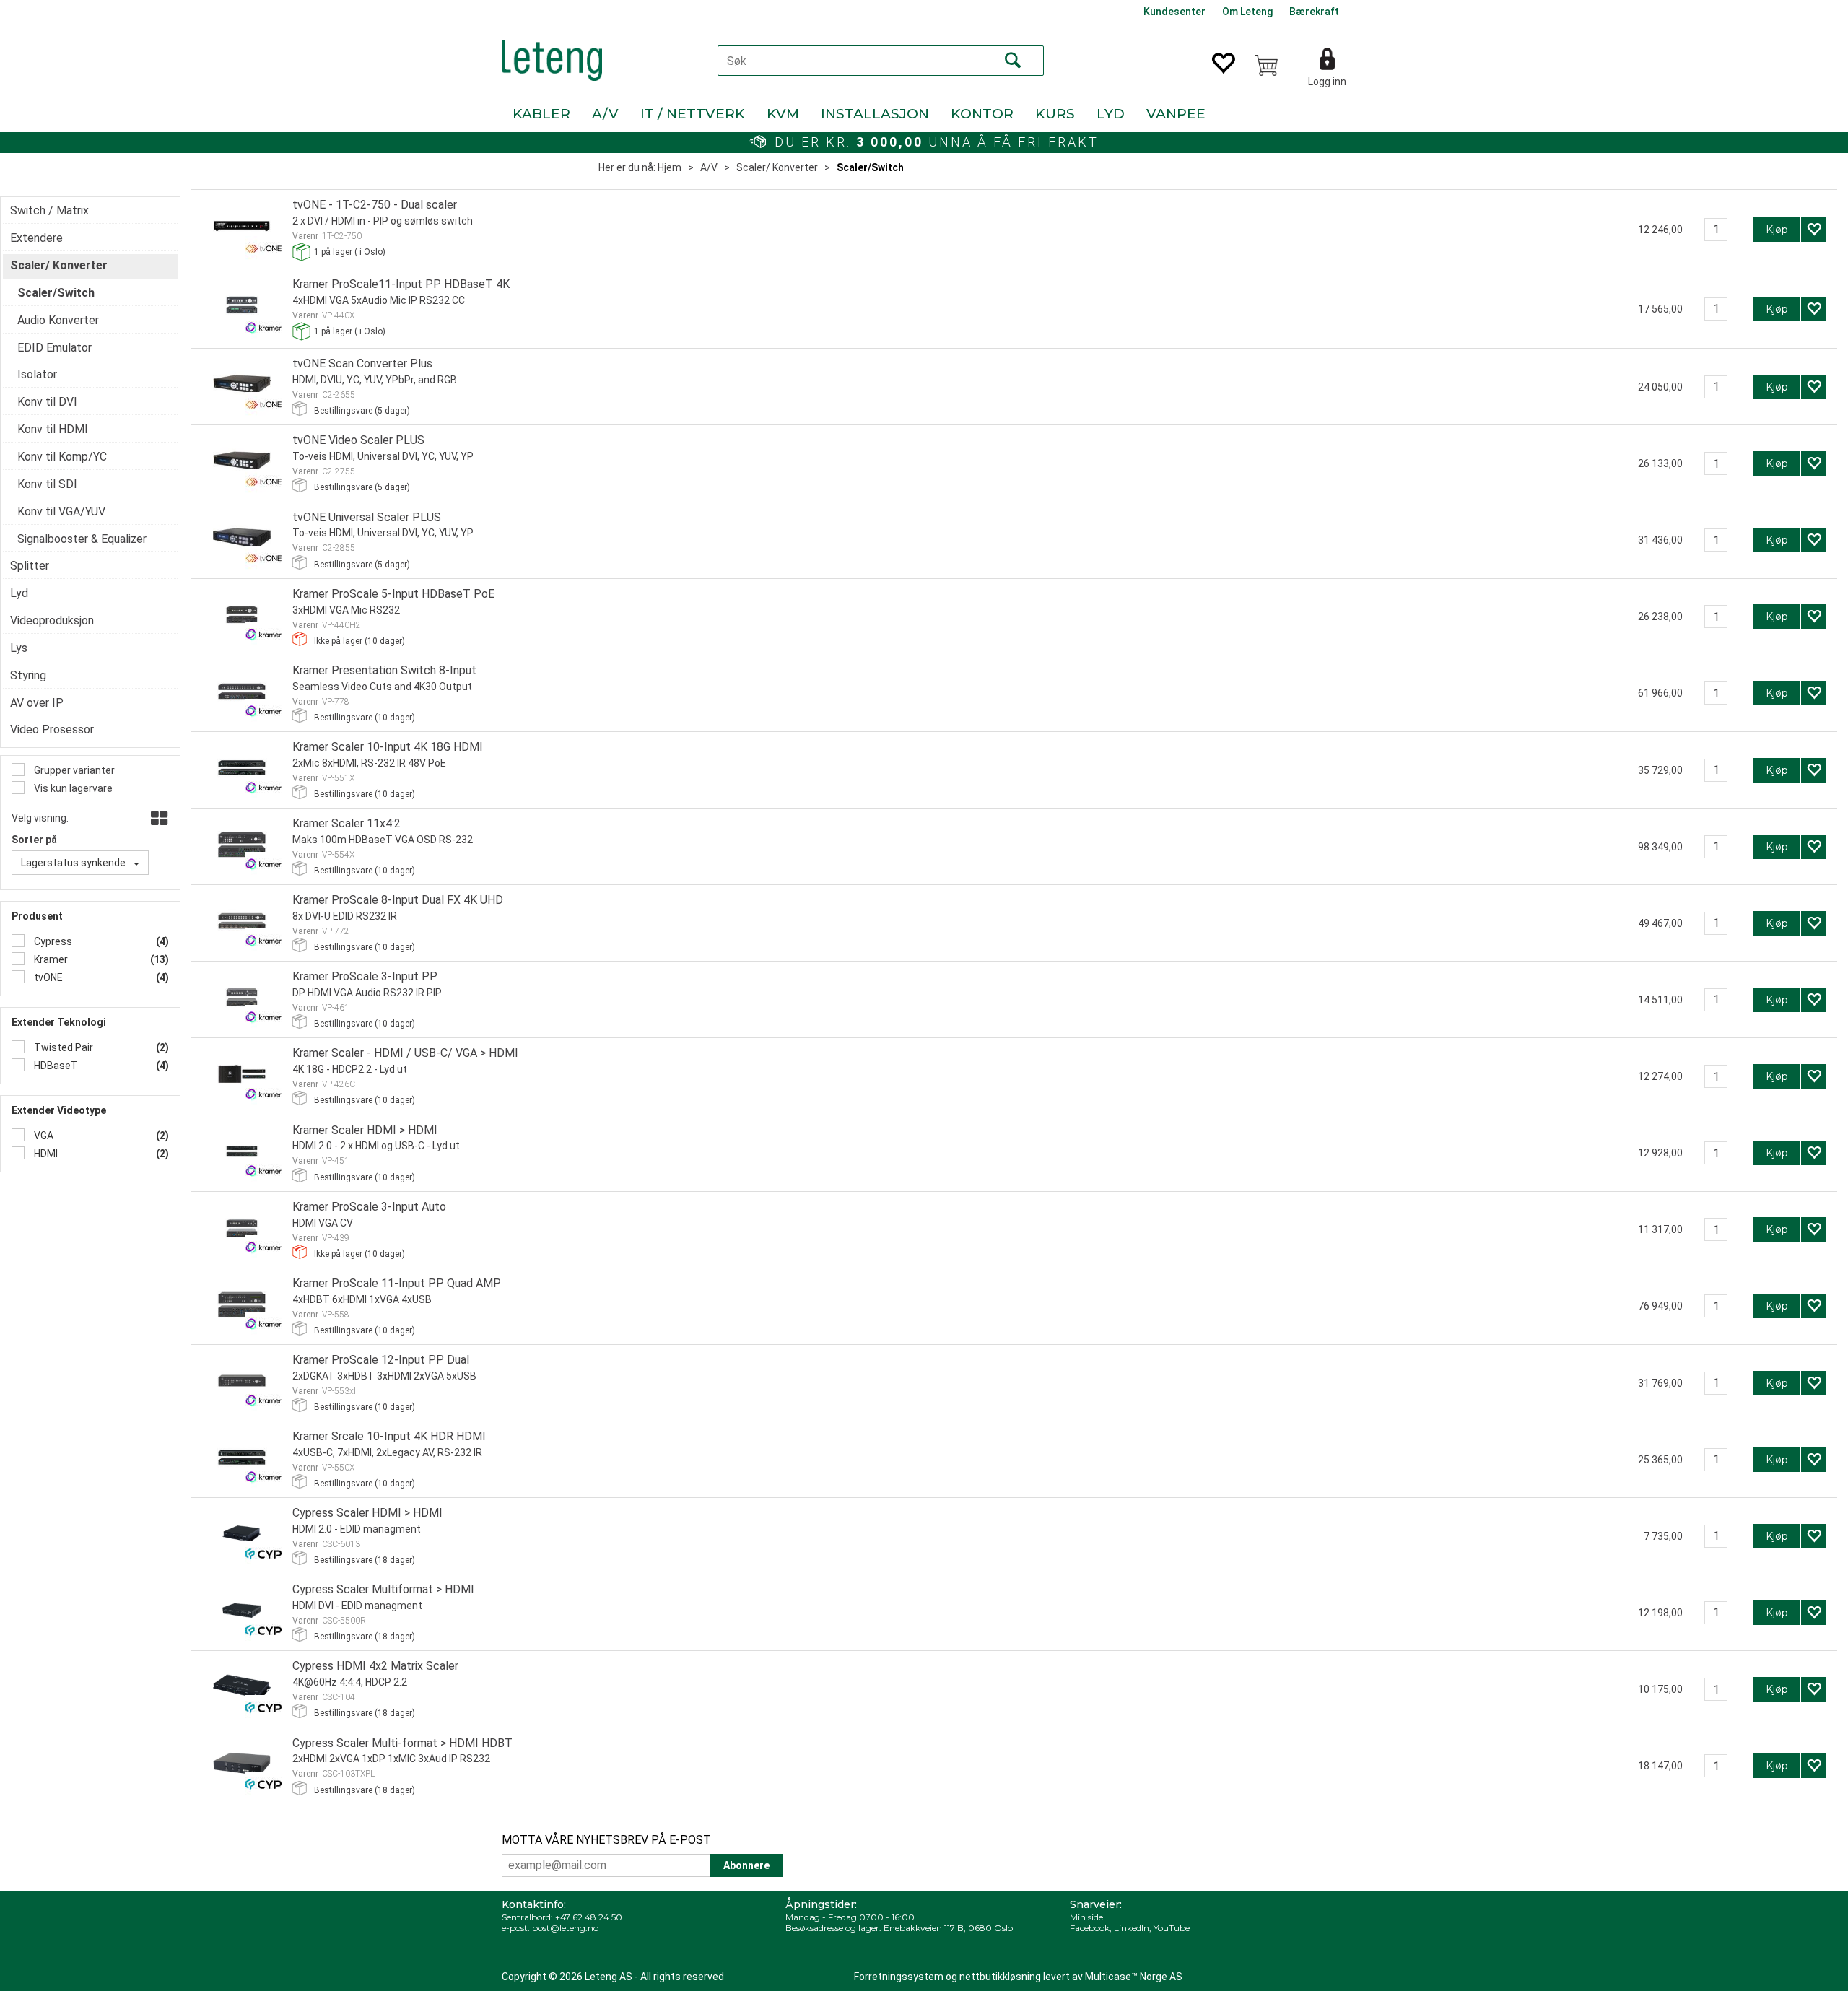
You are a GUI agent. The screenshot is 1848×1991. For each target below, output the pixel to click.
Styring (28, 675)
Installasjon (875, 114)
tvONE (47, 977)
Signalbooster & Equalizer (82, 539)
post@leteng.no (565, 1928)
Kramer (50, 959)
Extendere (36, 238)
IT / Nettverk (693, 114)
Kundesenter (1174, 12)
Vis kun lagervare (72, 788)
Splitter (30, 566)
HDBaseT (55, 1066)
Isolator (37, 374)
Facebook (1090, 1928)
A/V (605, 114)
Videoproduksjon (52, 620)
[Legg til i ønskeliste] (1814, 230)
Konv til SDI (47, 484)
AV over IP (37, 703)
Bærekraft (1314, 12)
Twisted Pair (62, 1047)
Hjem (670, 167)
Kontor (982, 114)
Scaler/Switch (870, 167)
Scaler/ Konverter (777, 167)
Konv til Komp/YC (62, 457)
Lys (19, 648)
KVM (783, 114)
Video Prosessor (52, 729)
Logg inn (1327, 82)
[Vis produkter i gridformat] (158, 819)
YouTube (1172, 1928)
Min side (1086, 1917)
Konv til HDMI (53, 429)
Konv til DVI (47, 402)
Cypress (52, 941)
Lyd (1111, 114)
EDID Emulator (55, 348)
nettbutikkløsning (1000, 1977)
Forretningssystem (899, 1977)
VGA (43, 1136)
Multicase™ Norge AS (1134, 1977)
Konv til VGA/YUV (61, 511)
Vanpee (1176, 114)
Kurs (1055, 114)
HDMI (45, 1154)
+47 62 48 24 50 (589, 1917)
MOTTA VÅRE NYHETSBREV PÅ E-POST (606, 1840)
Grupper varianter (73, 770)
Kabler (541, 114)
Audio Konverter (58, 320)
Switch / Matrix (49, 210)
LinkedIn (1132, 1928)
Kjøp (1777, 230)
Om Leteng (1247, 12)
